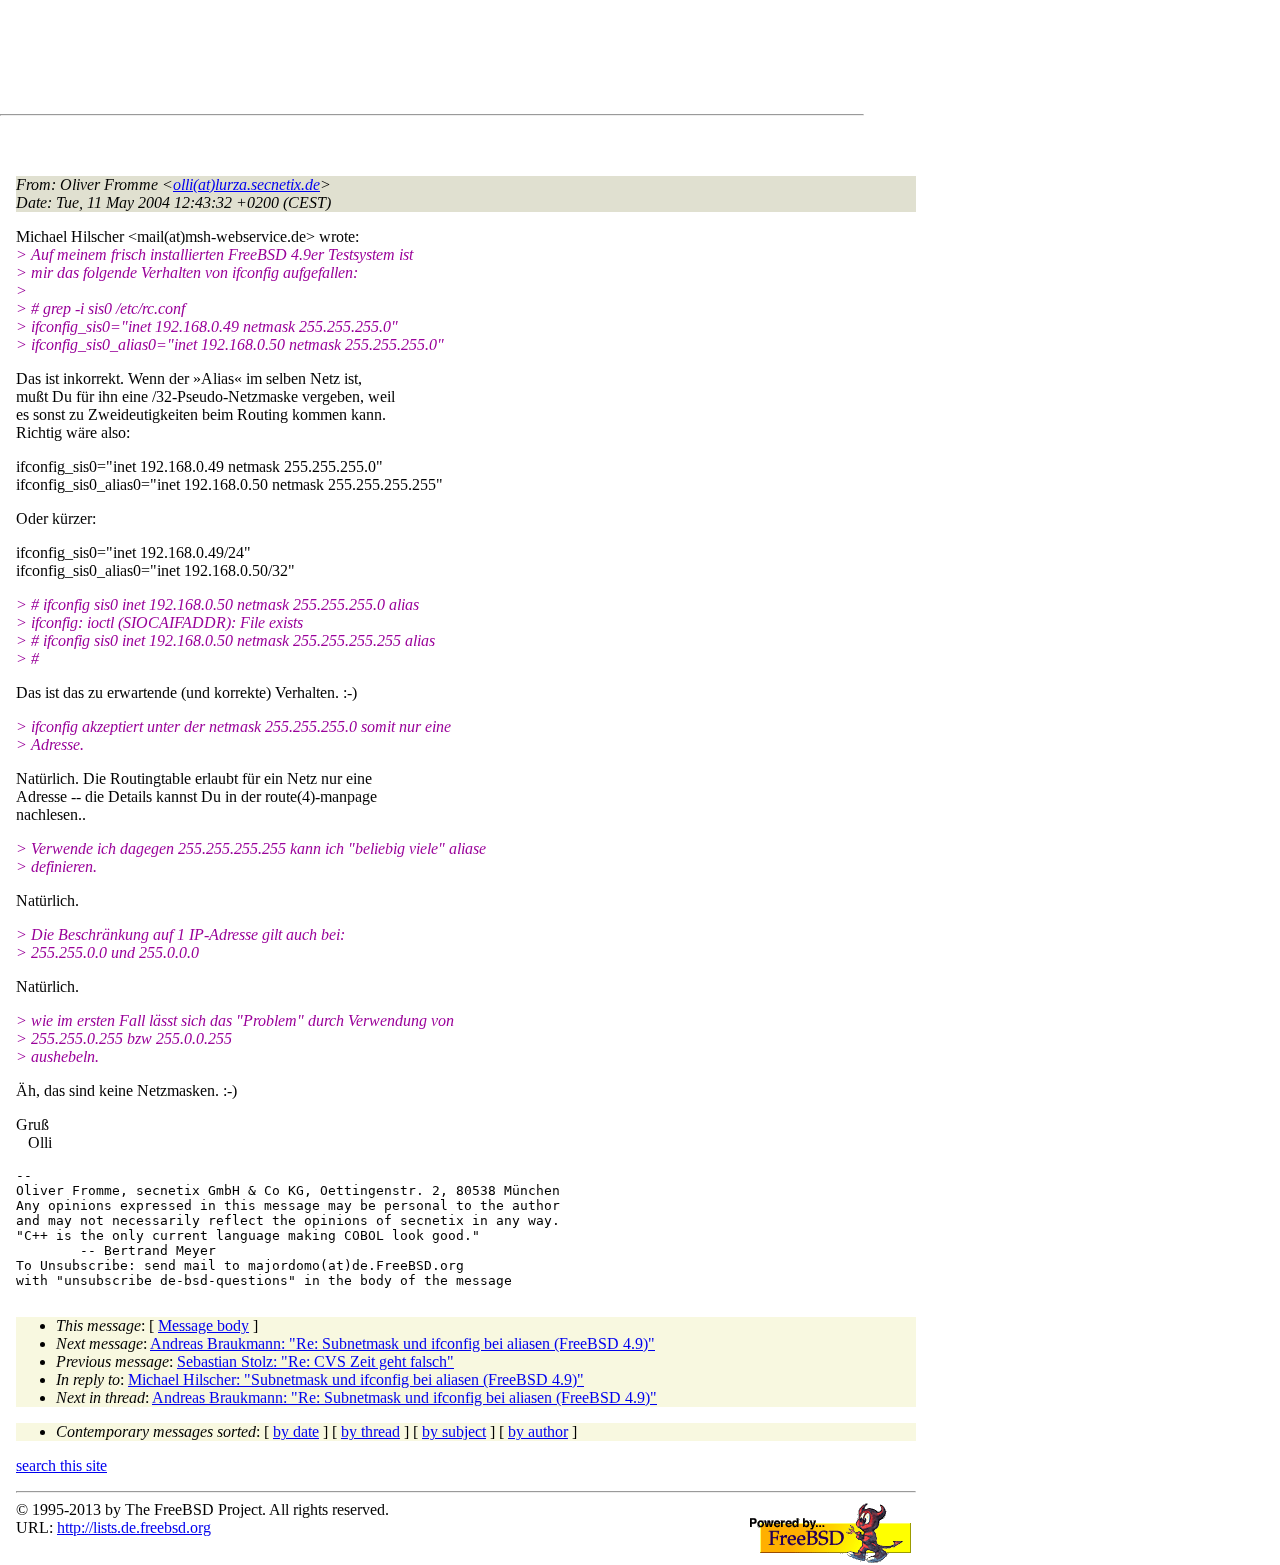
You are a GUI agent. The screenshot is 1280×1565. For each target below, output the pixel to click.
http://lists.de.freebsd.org (134, 1527)
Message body (203, 1325)
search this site (61, 1465)
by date (296, 1431)
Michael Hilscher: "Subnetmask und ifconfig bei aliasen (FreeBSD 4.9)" (356, 1379)
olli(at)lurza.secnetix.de (246, 184)
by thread (370, 1431)
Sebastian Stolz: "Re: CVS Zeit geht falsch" (315, 1361)
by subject (454, 1431)
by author (538, 1431)
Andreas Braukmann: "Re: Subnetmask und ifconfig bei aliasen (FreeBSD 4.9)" (402, 1343)
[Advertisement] (380, 61)
